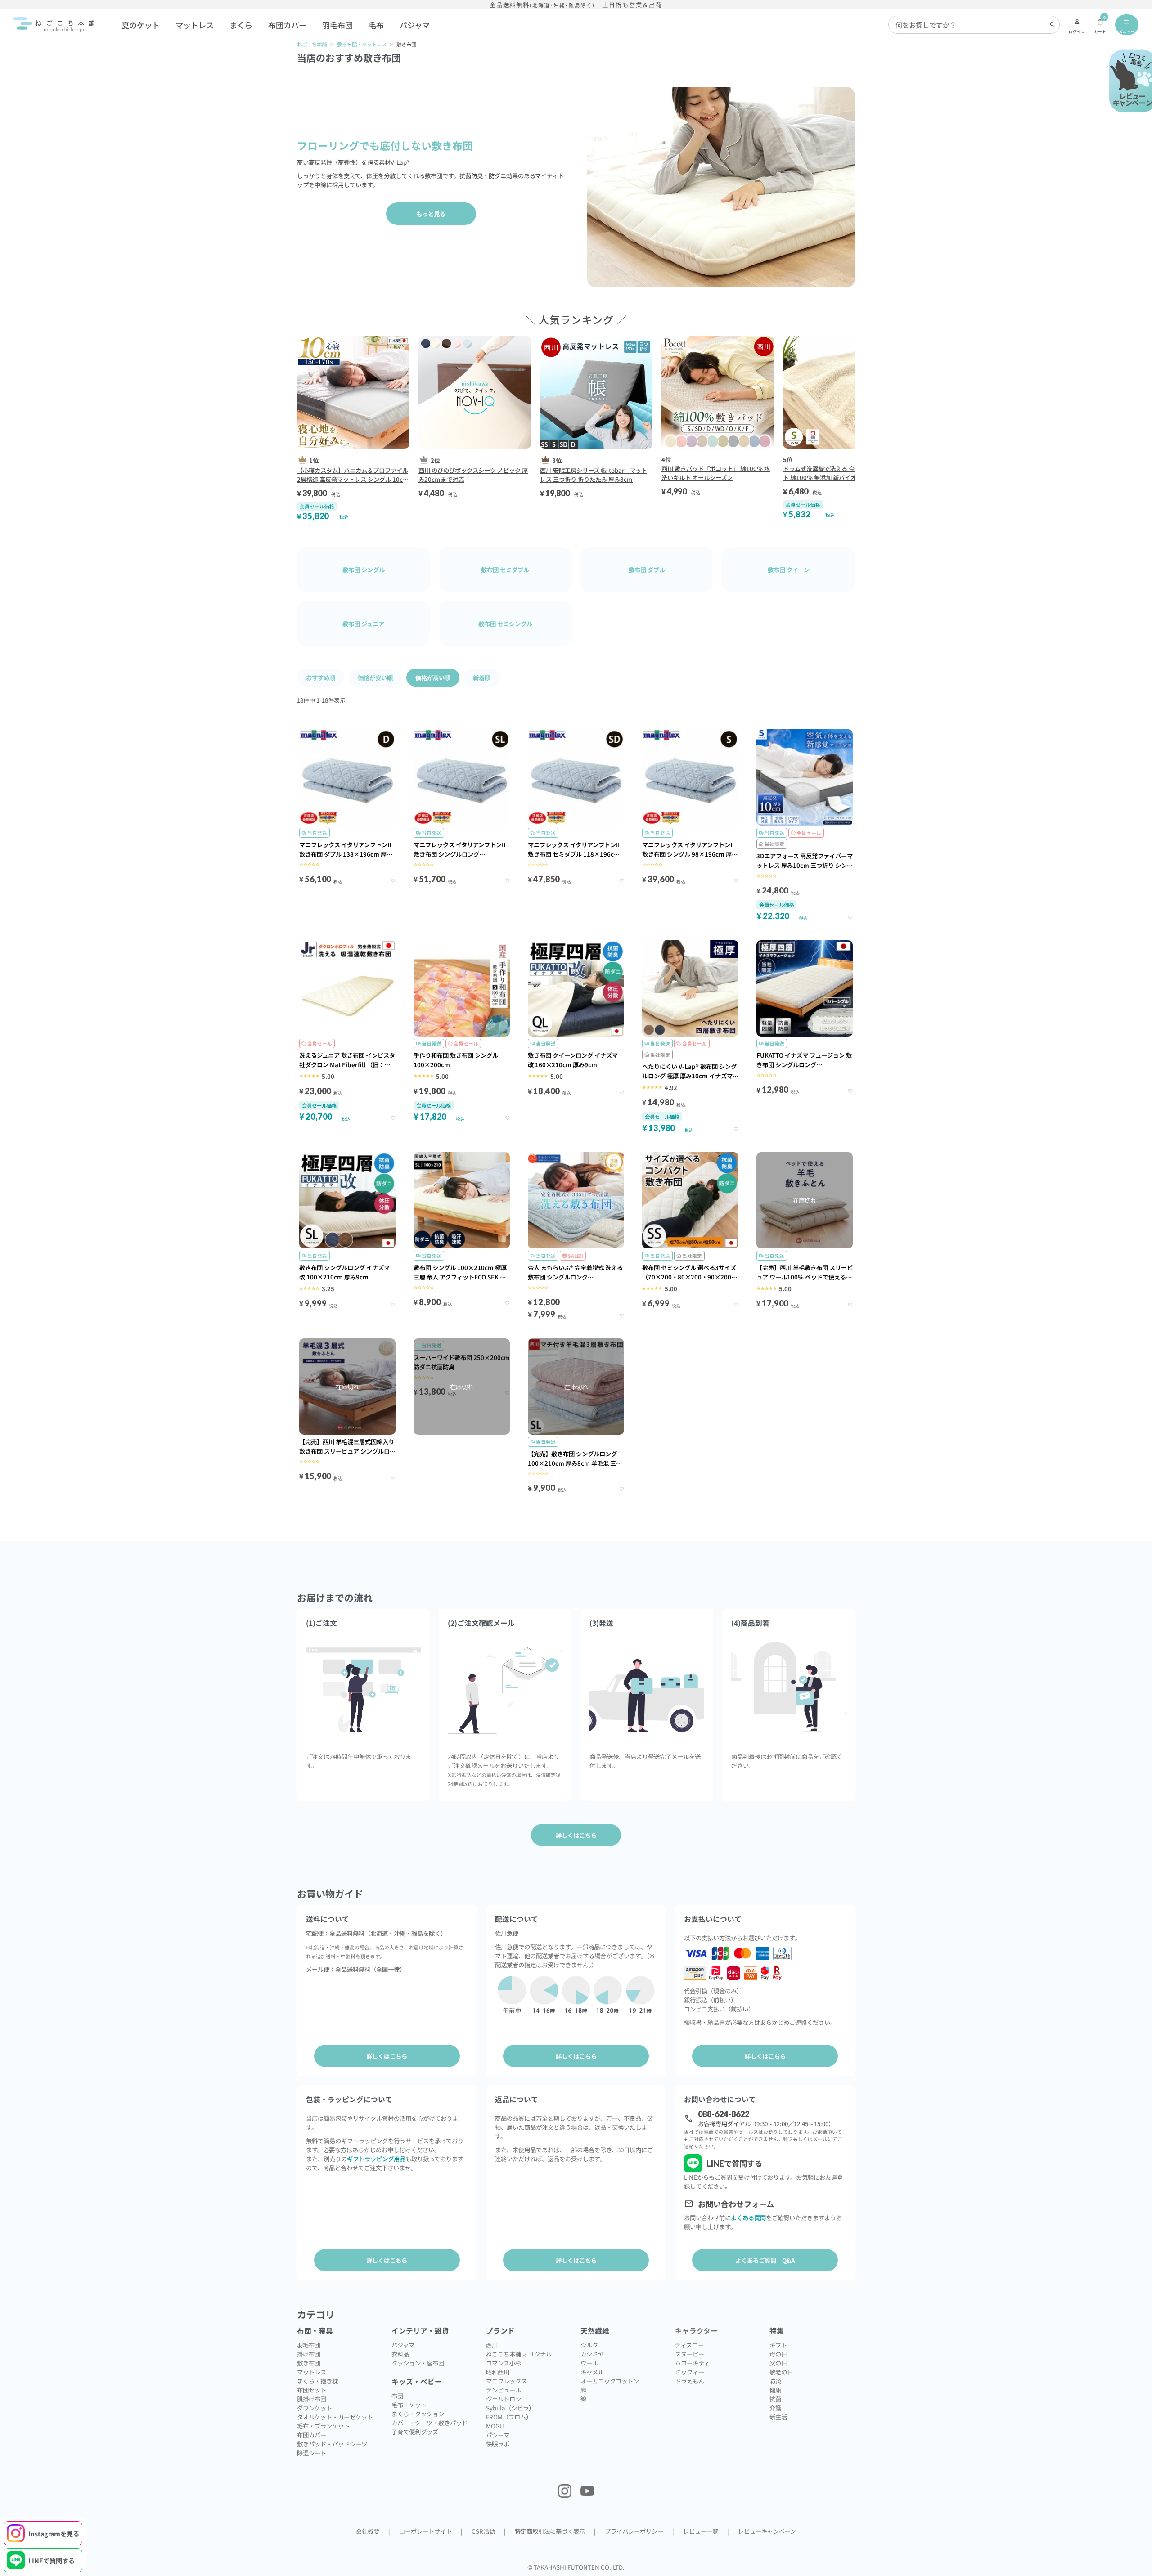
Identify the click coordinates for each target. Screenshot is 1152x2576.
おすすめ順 (321, 678)
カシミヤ (592, 2354)
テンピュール (504, 2390)
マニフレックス (506, 2381)
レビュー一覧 (701, 2531)
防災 (775, 2381)
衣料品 (400, 2354)
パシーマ (498, 2435)
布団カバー (287, 25)
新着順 (482, 678)
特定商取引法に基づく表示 (550, 2531)
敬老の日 (781, 2372)
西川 (492, 2345)
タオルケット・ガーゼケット (335, 2417)
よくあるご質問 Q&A (765, 2260)
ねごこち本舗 (312, 44)
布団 (397, 2396)
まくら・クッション (418, 2414)
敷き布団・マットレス (362, 44)
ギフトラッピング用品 (376, 2159)
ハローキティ (692, 2363)
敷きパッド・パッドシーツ (332, 2444)
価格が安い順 (375, 678)
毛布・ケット (409, 2405)
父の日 (778, 2363)
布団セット (312, 2390)
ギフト (778, 2345)
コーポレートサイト (425, 2531)
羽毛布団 (337, 25)
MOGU (495, 2426)
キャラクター (696, 2331)
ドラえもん (690, 2381)
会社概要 (368, 2531)
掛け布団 (309, 2354)
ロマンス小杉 (504, 2363)
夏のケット (141, 25)
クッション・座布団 (418, 2363)
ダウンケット (315, 2408)
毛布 (376, 25)
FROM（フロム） (509, 2417)
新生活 (778, 2417)
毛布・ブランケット (323, 2426)
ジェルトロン (504, 2399)
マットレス (195, 25)
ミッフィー (690, 2372)
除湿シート (312, 2453)
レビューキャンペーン (767, 2531)
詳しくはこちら (387, 2056)
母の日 (778, 2354)
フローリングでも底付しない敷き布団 (385, 145)
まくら (241, 25)
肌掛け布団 (312, 2399)
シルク (589, 2345)
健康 (775, 2390)
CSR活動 (483, 2531)
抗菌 (775, 2399)
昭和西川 (498, 2372)
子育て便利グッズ (415, 2432)
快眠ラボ (498, 2444)
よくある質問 (748, 2217)
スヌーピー (690, 2354)
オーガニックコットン (610, 2381)
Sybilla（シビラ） (510, 2408)
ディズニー (689, 2345)
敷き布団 (309, 2363)
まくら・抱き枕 (317, 2381)
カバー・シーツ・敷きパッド (430, 2423)
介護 (775, 2408)
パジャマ (415, 25)
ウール (589, 2363)
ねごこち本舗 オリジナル (519, 2354)
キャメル (592, 2372)
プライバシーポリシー (634, 2531)
